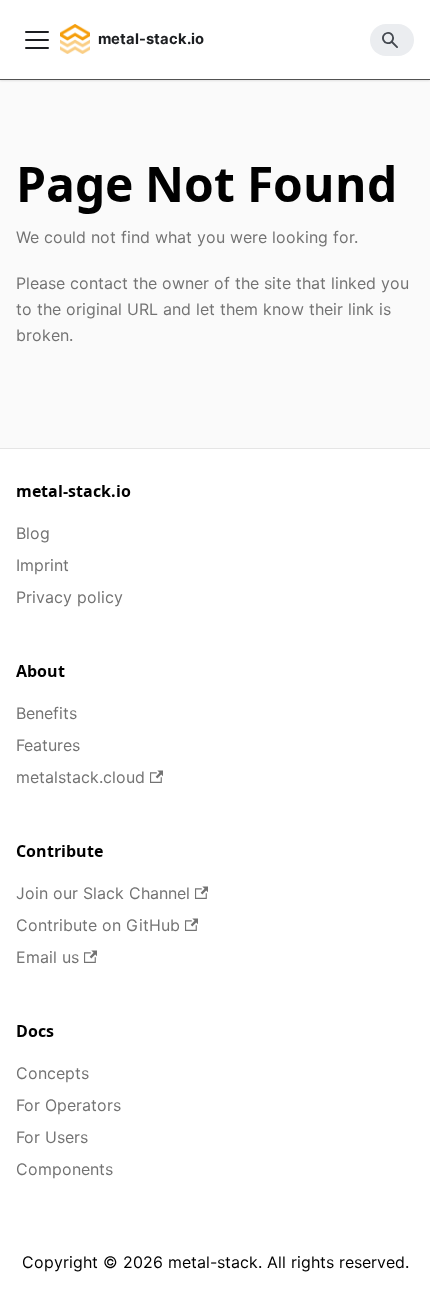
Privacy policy (69, 597)
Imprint (42, 565)
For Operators (68, 1105)
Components (64, 1169)
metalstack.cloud (80, 777)
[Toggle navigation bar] (37, 40)
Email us (47, 957)
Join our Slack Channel (103, 893)
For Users (52, 1137)
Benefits (46, 713)
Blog (33, 533)
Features (48, 745)
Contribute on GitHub (98, 925)
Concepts (52, 1073)
